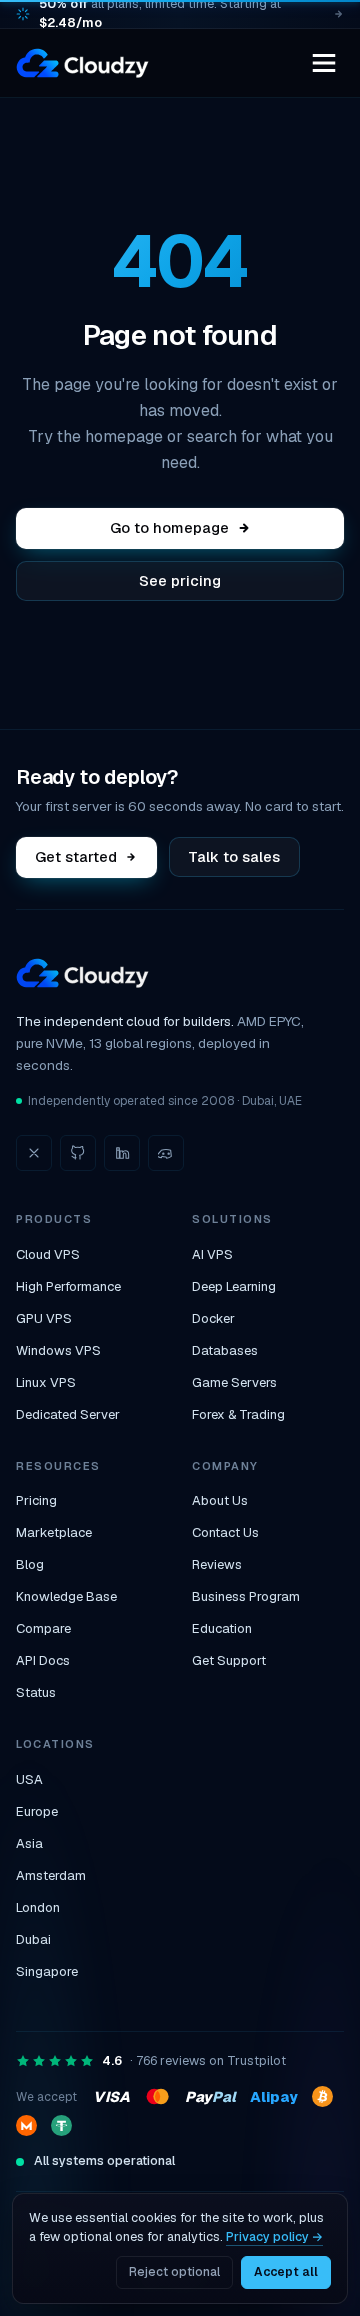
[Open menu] (324, 63)
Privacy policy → (274, 2236)
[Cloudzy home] (82, 63)
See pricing (180, 580)
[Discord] (166, 1153)
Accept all (286, 2272)
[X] (34, 1153)
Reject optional (174, 2272)
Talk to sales (234, 856)
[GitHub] (78, 1153)
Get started (76, 856)
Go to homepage (169, 527)
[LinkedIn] (122, 1153)
